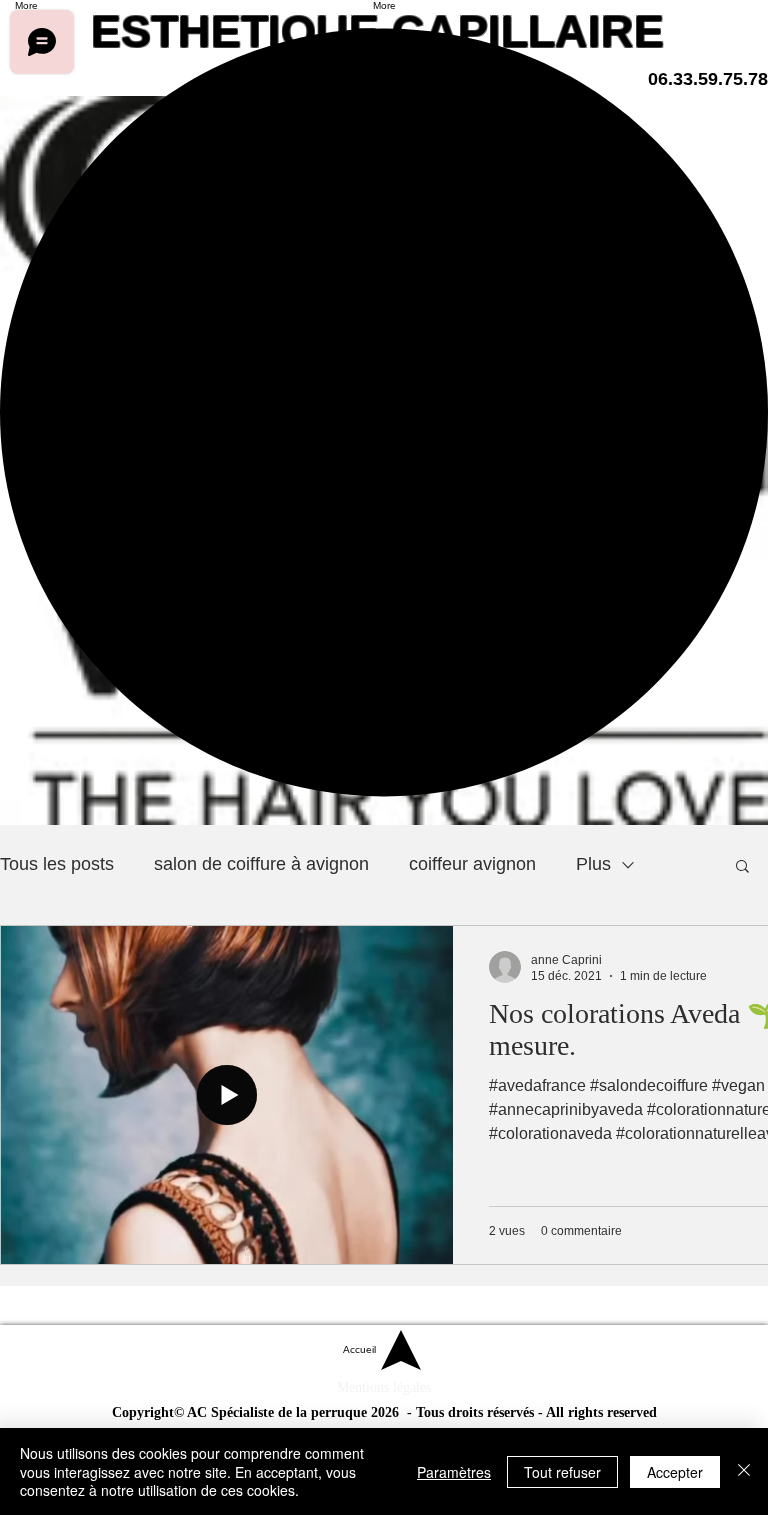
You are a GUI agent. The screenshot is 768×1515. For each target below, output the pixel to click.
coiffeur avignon (472, 864)
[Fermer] (744, 1471)
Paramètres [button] (454, 1472)
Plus (593, 864)
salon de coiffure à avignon (261, 864)
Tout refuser (562, 1472)
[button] (742, 867)
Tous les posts (57, 864)
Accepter (675, 1472)
